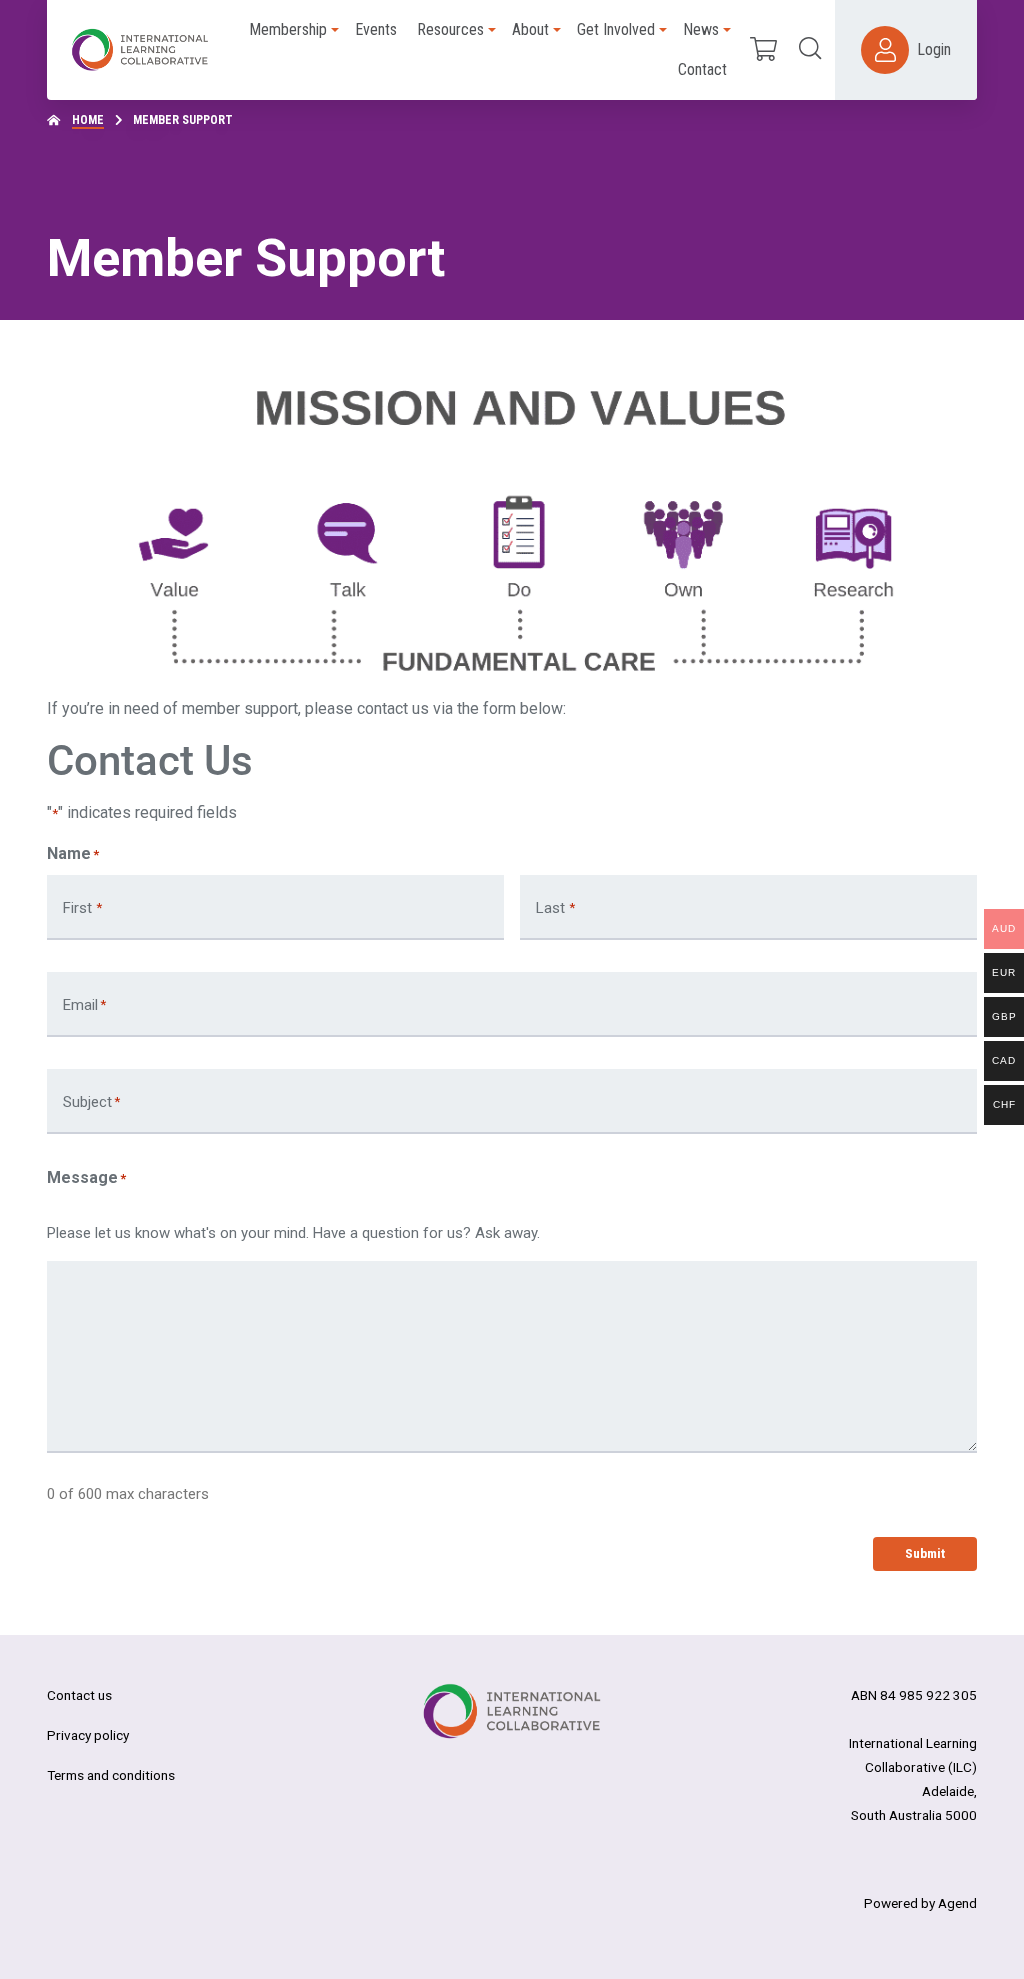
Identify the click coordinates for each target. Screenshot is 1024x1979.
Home (88, 120)
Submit (925, 1553)
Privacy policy (88, 1735)
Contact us (79, 1695)
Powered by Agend (920, 1903)
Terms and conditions (111, 1775)
